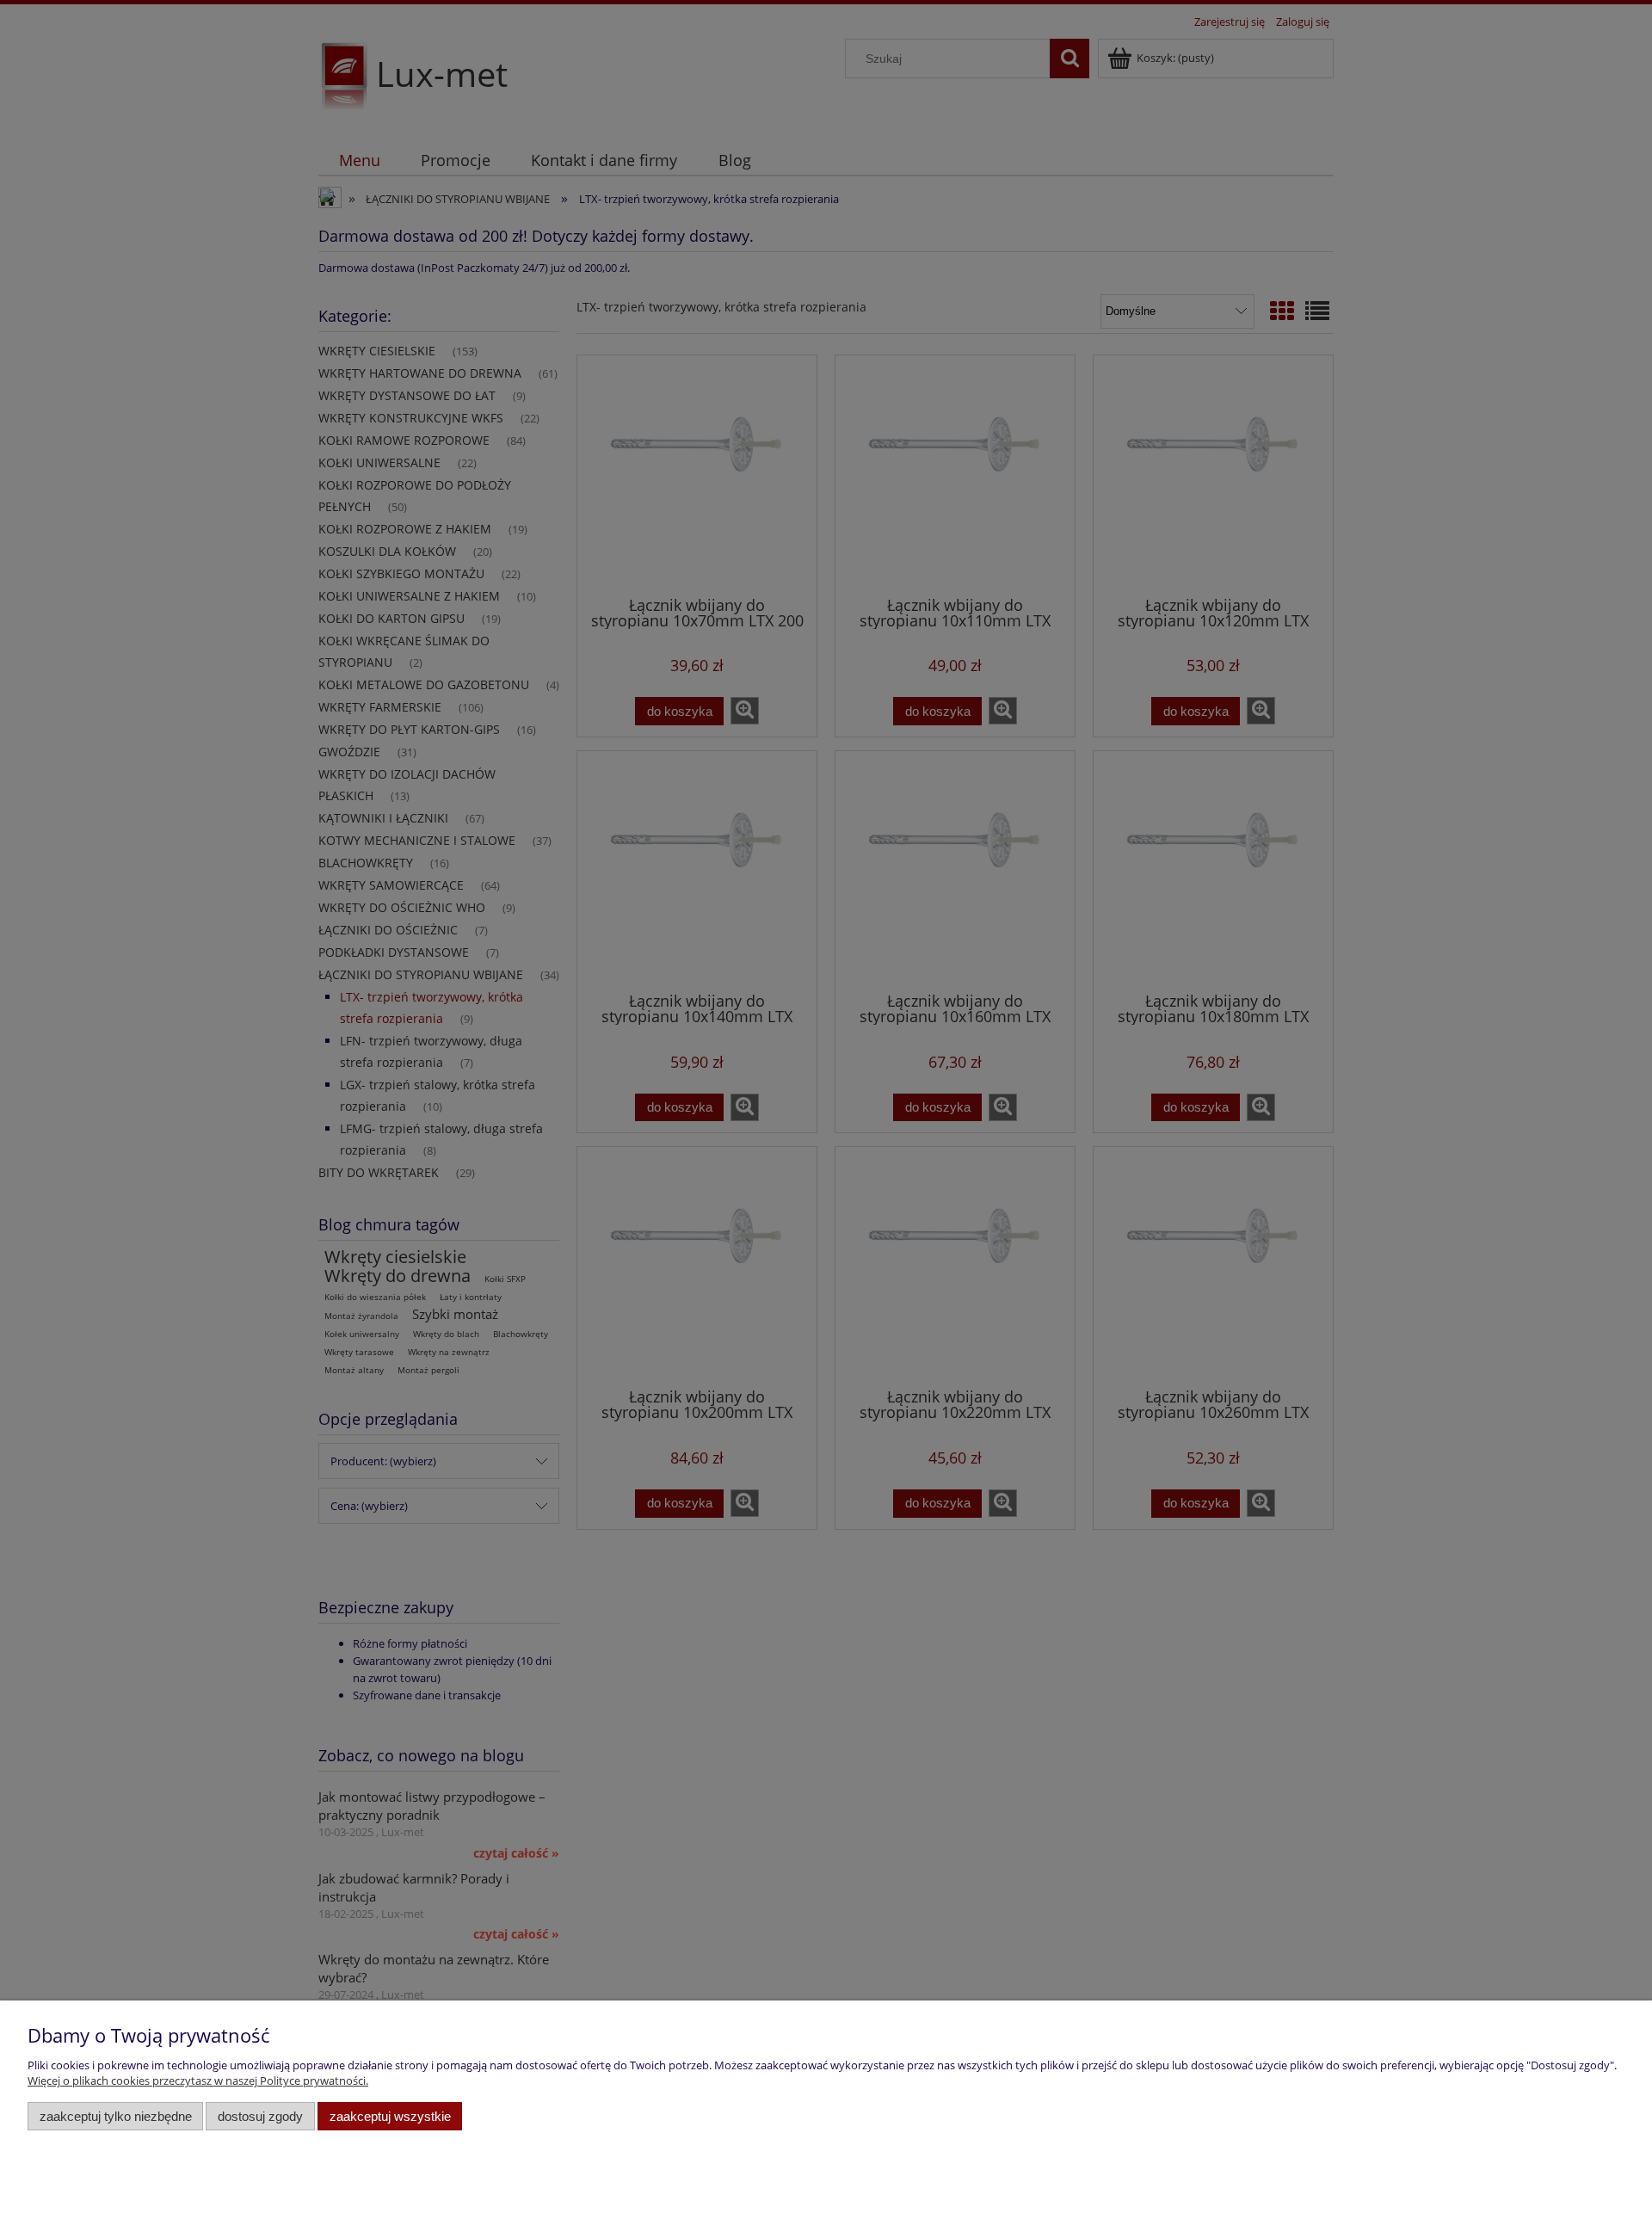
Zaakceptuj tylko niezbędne (116, 2116)
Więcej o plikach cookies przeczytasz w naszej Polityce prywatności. (198, 2080)
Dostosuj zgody (260, 2116)
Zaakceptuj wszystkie (390, 2116)
